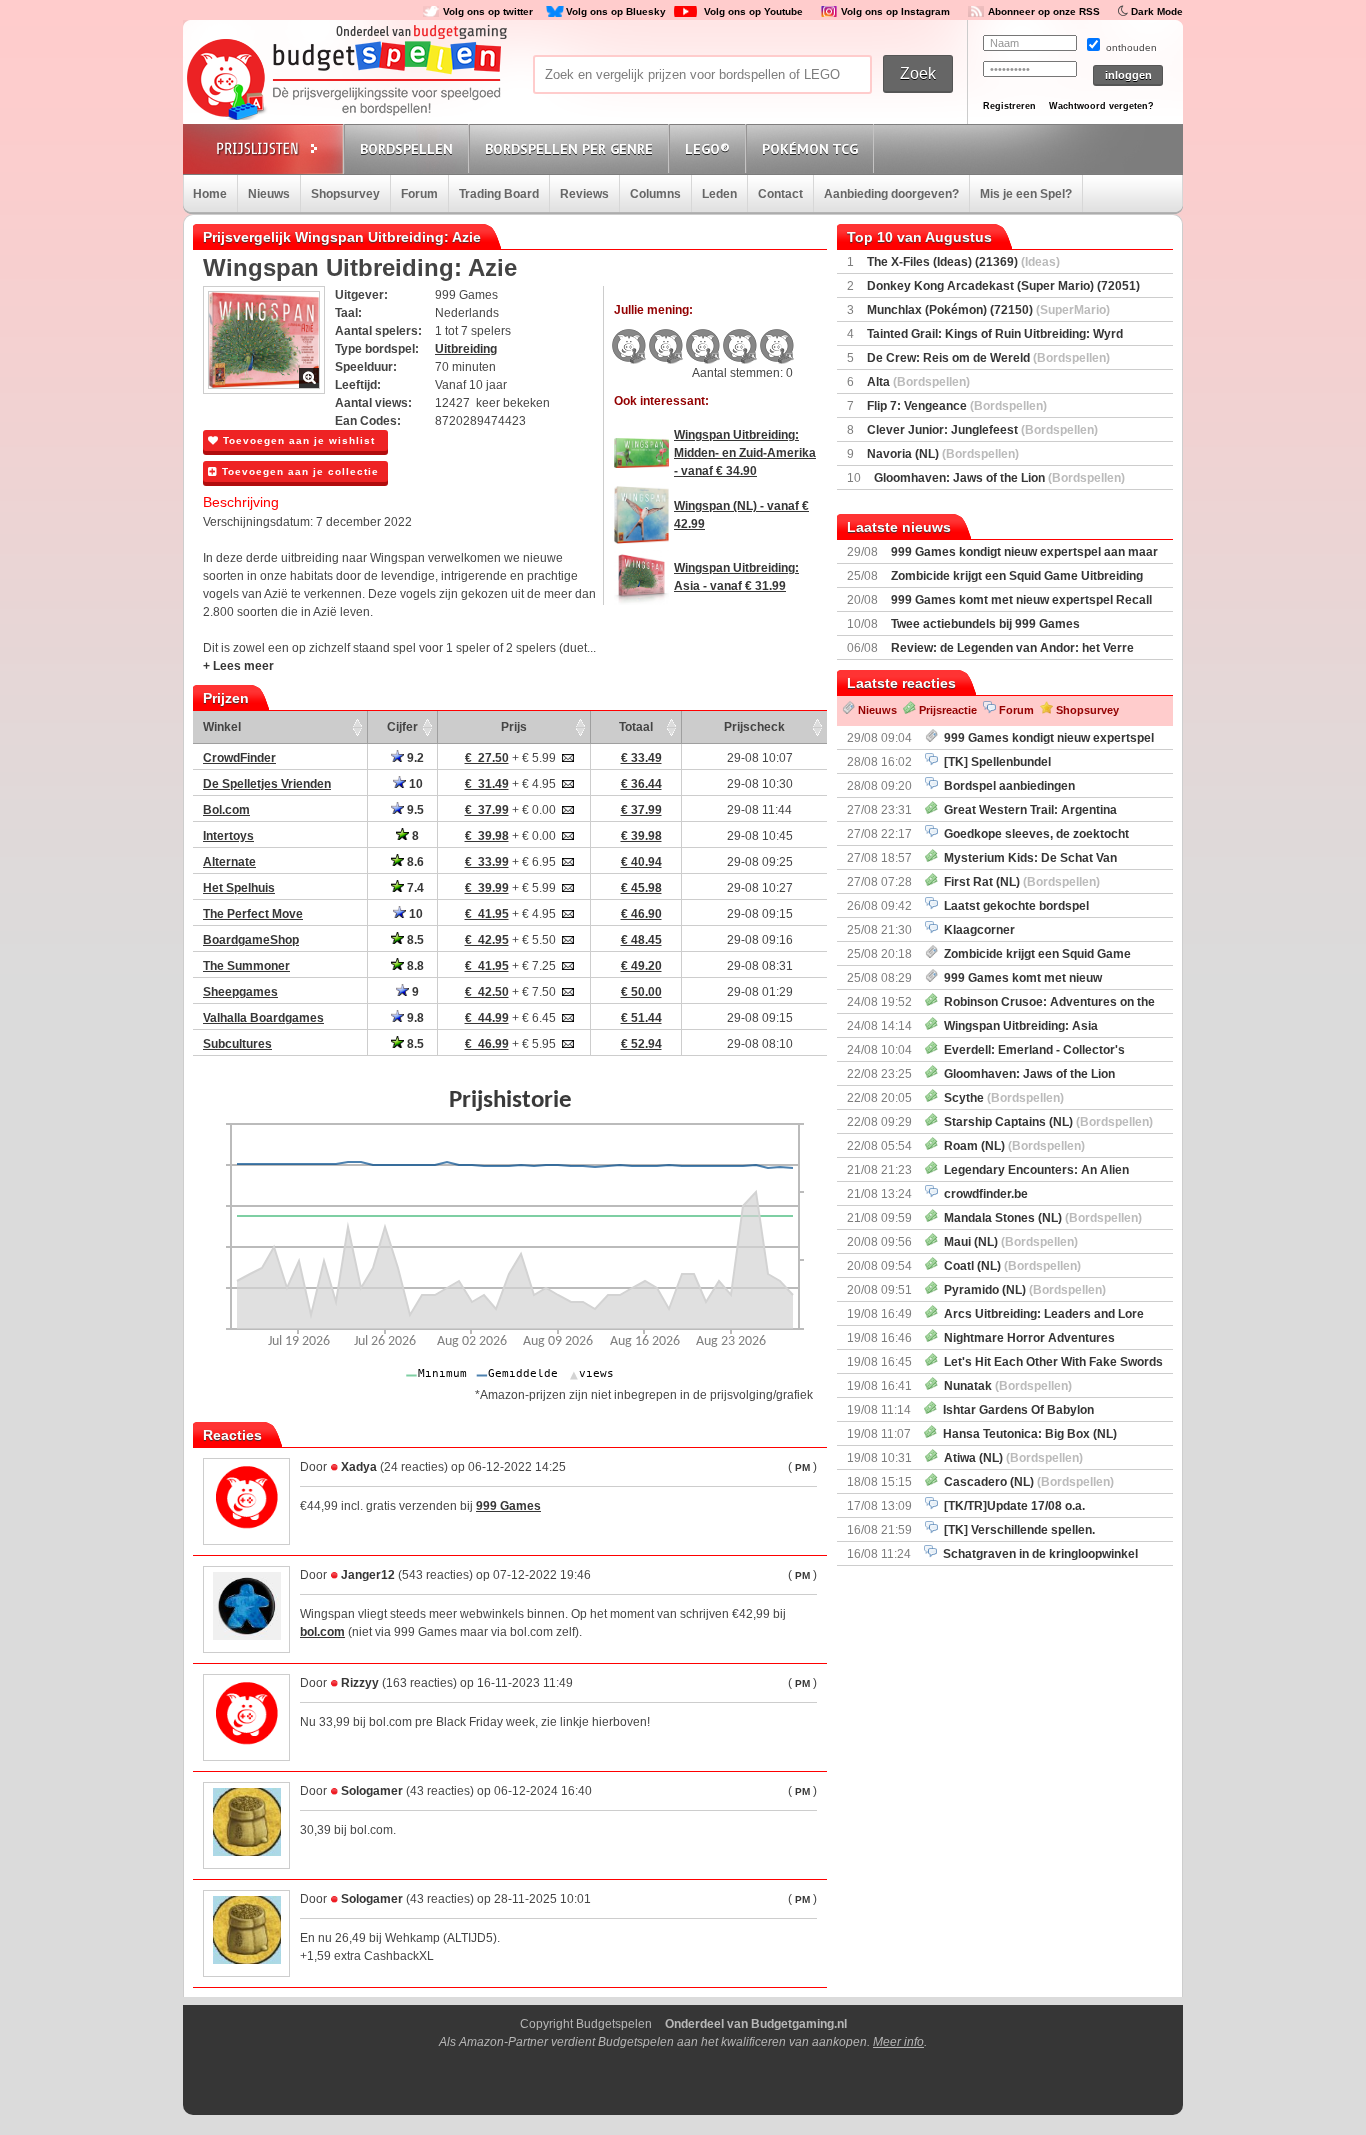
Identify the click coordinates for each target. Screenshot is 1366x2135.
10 (414, 784)
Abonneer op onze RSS (1044, 11)
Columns (655, 194)
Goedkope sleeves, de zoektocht (1033, 834)
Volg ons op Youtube (753, 11)
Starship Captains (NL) (1045, 1122)
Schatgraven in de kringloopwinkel (1037, 1554)
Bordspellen (406, 149)
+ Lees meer (238, 666)
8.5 (414, 940)
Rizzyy (360, 1683)
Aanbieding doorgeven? (891, 194)
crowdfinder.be (983, 1194)
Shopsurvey (345, 194)
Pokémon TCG (810, 149)
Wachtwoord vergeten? (1101, 106)
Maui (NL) (1008, 1242)
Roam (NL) (1011, 1146)
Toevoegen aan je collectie (298, 471)
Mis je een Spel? (1026, 194)
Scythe (1001, 1098)
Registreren (1009, 106)
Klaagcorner (976, 930)
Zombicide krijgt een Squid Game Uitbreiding (1017, 576)
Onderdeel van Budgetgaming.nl (756, 2024)
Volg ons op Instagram (895, 11)
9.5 (414, 810)
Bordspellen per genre (569, 149)
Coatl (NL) (1009, 1266)
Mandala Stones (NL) (1040, 1218)
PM (802, 1467)
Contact (780, 194)
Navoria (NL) (943, 454)
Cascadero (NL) (1026, 1482)
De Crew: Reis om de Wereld (988, 358)
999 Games (508, 1506)
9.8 (414, 1018)
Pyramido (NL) (1022, 1290)
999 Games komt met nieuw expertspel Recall (1021, 600)
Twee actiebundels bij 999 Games (985, 624)
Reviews (584, 194)
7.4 (414, 888)
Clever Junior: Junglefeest (982, 430)
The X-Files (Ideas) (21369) (963, 262)
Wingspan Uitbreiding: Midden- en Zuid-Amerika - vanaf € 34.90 (745, 453)
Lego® (707, 149)
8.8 (414, 966)
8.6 (414, 862)
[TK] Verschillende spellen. (1016, 1530)
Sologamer (373, 1791)
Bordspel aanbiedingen (1006, 786)
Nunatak (1005, 1386)
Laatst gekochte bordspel (1013, 906)
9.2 (414, 758)
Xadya (359, 1467)
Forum (419, 194)
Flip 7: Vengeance (957, 406)
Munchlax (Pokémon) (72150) (988, 310)
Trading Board (499, 194)
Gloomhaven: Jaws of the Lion (999, 478)
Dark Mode (1157, 11)
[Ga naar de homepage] (345, 81)
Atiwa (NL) (1010, 1458)
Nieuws (269, 194)
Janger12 (368, 1575)
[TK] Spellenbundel (994, 762)
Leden (719, 194)
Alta (918, 382)
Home (210, 194)
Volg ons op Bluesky (616, 11)
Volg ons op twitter (488, 11)
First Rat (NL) (1019, 882)
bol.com (322, 1632)
